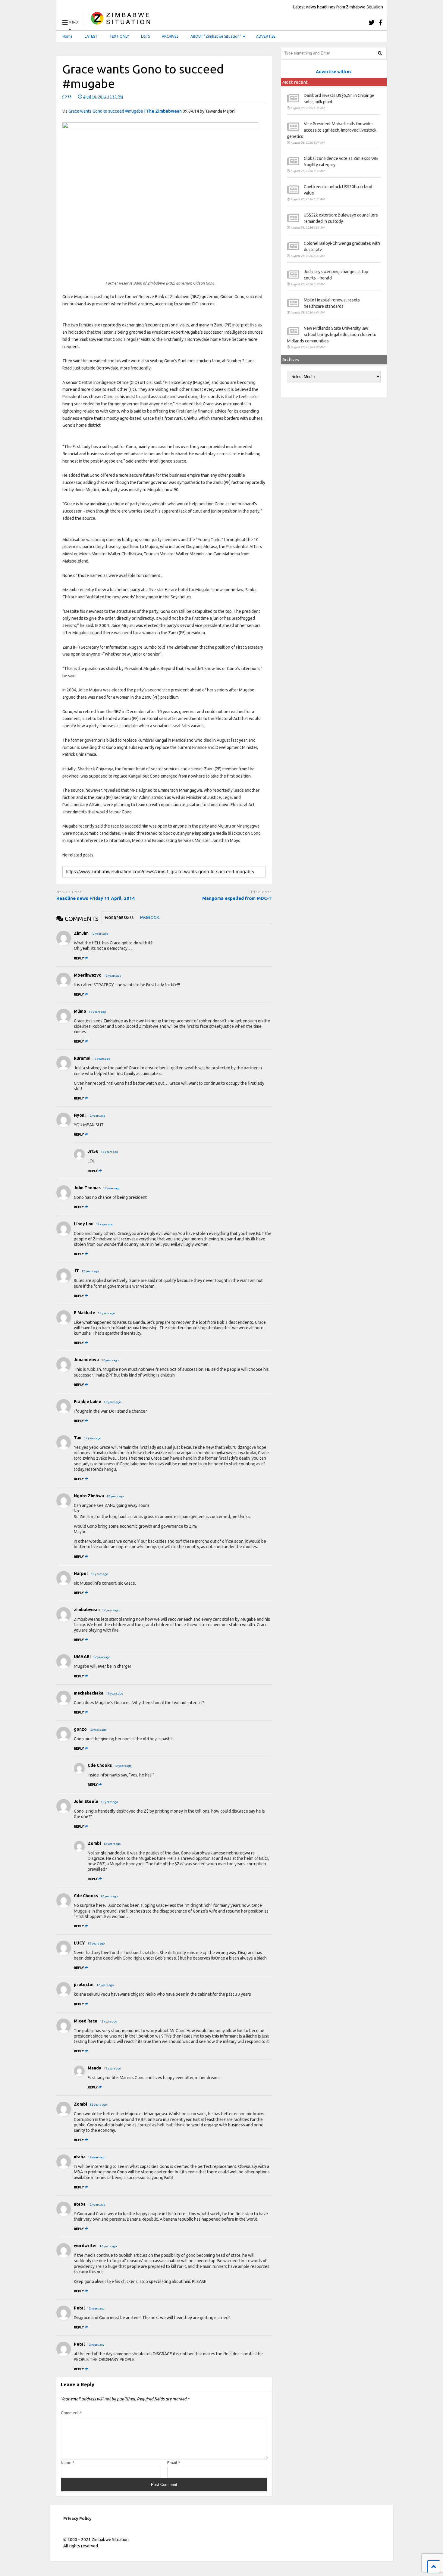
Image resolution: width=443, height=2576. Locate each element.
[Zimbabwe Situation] (122, 22)
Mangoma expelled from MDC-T (237, 898)
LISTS (145, 36)
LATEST (91, 36)
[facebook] (381, 22)
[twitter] (372, 22)
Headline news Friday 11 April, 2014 (96, 898)
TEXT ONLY (119, 36)
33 (69, 97)
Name (68, 2463)
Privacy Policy (77, 2518)
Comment (71, 2413)
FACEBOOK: (150, 917)
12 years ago (100, 934)
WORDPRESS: (119, 918)
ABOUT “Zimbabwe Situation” (216, 36)
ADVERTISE (266, 36)
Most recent (295, 82)
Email (174, 2463)
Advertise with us (334, 72)
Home (68, 36)
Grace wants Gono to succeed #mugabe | (125, 111)
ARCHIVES (170, 36)
